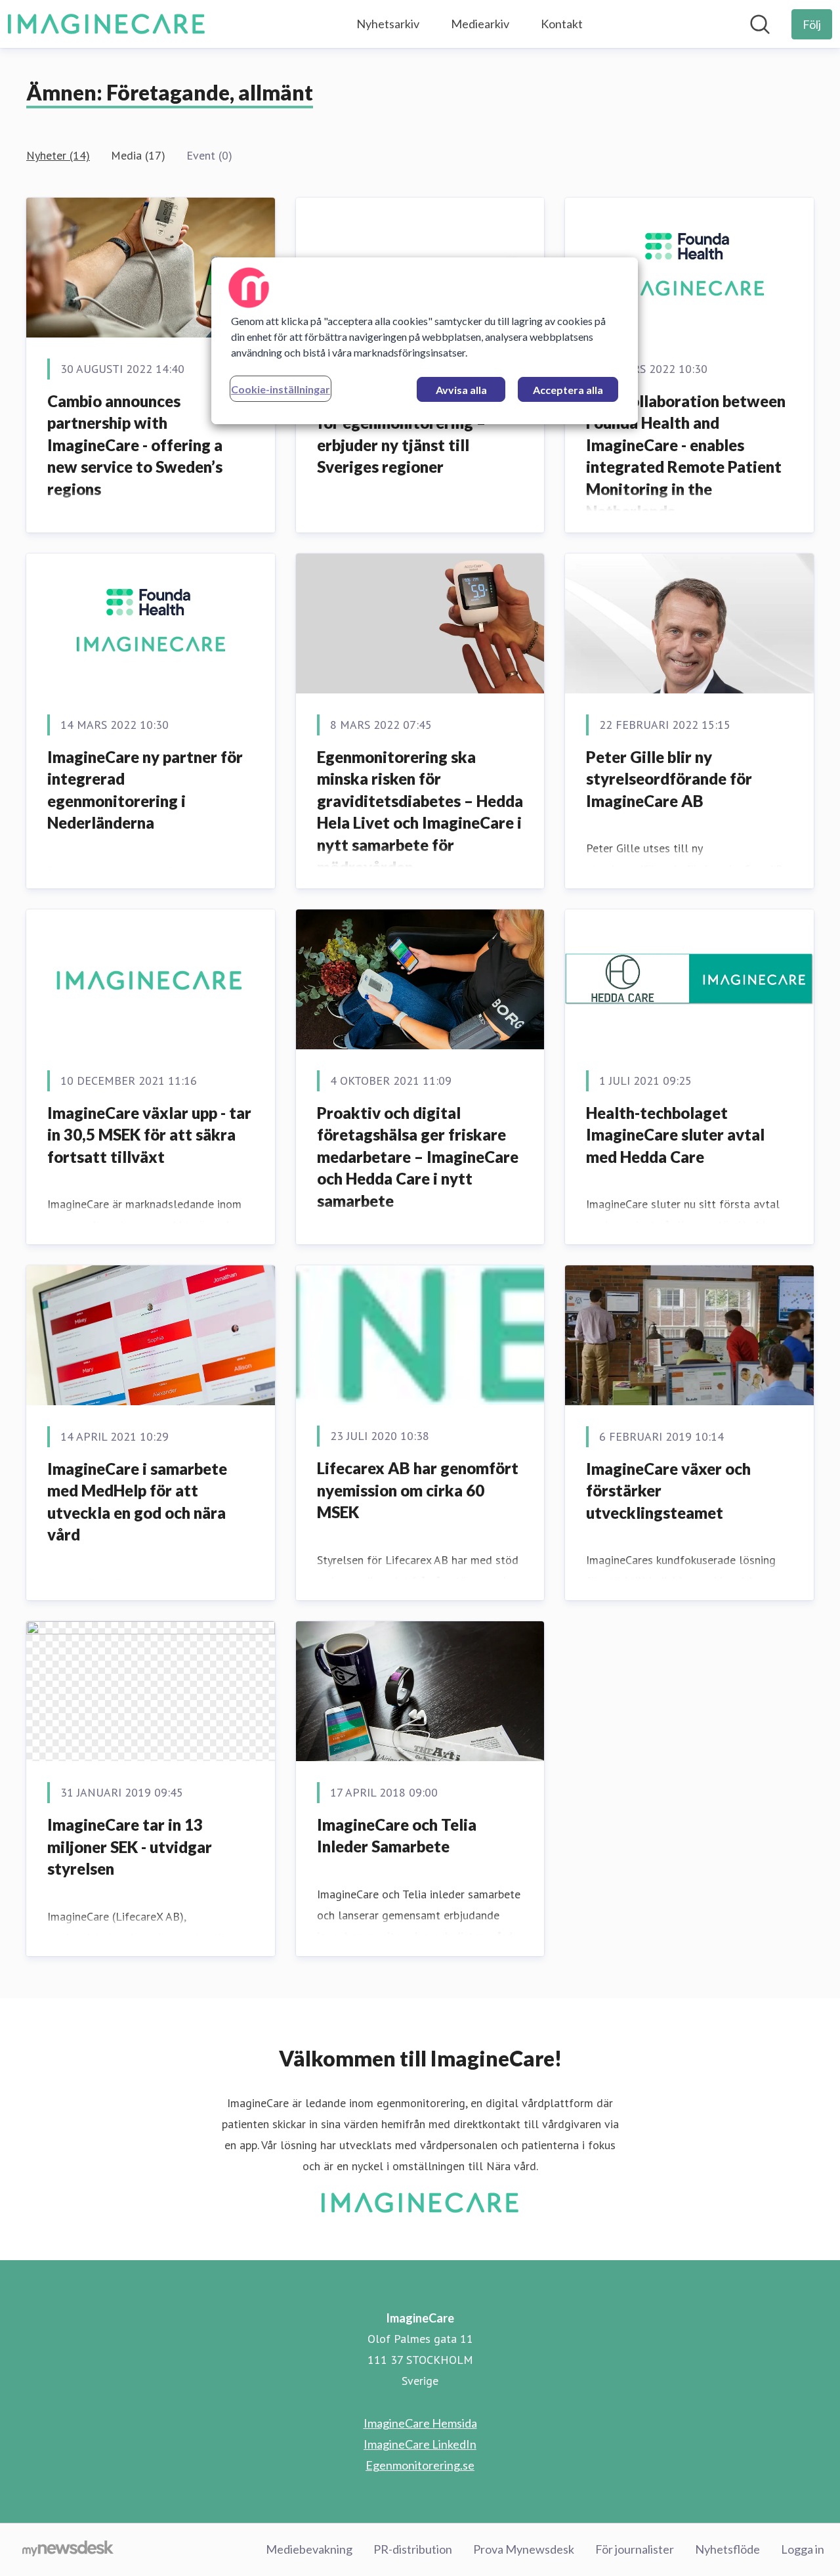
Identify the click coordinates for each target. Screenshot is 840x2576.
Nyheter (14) (58, 155)
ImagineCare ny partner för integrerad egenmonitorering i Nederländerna (145, 790)
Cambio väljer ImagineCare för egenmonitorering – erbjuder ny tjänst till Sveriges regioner (414, 434)
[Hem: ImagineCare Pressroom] (106, 24)
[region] (425, 341)
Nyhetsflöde (727, 2549)
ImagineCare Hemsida (420, 2423)
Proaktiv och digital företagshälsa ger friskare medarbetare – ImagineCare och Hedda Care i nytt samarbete (418, 1157)
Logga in (803, 2549)
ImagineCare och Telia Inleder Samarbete (397, 1836)
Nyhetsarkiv (388, 24)
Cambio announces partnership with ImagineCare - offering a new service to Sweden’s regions (135, 445)
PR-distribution (413, 2549)
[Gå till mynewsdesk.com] (68, 2550)
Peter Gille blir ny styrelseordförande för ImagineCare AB (669, 779)
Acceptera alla (568, 390)
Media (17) (138, 155)
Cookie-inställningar (281, 389)
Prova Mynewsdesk (524, 2549)
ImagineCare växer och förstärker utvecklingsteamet (668, 1491)
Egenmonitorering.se (420, 2465)
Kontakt (562, 24)
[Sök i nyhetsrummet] (760, 24)
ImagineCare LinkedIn (420, 2444)
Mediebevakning (309, 2549)
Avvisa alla (461, 390)
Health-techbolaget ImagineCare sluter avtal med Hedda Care (675, 1135)
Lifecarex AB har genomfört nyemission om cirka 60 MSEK (418, 1490)
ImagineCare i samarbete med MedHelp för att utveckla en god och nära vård (137, 1502)
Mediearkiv (480, 24)
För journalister (635, 2549)
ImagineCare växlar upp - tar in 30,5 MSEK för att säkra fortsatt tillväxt (149, 1135)
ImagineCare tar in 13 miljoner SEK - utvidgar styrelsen (130, 1846)
